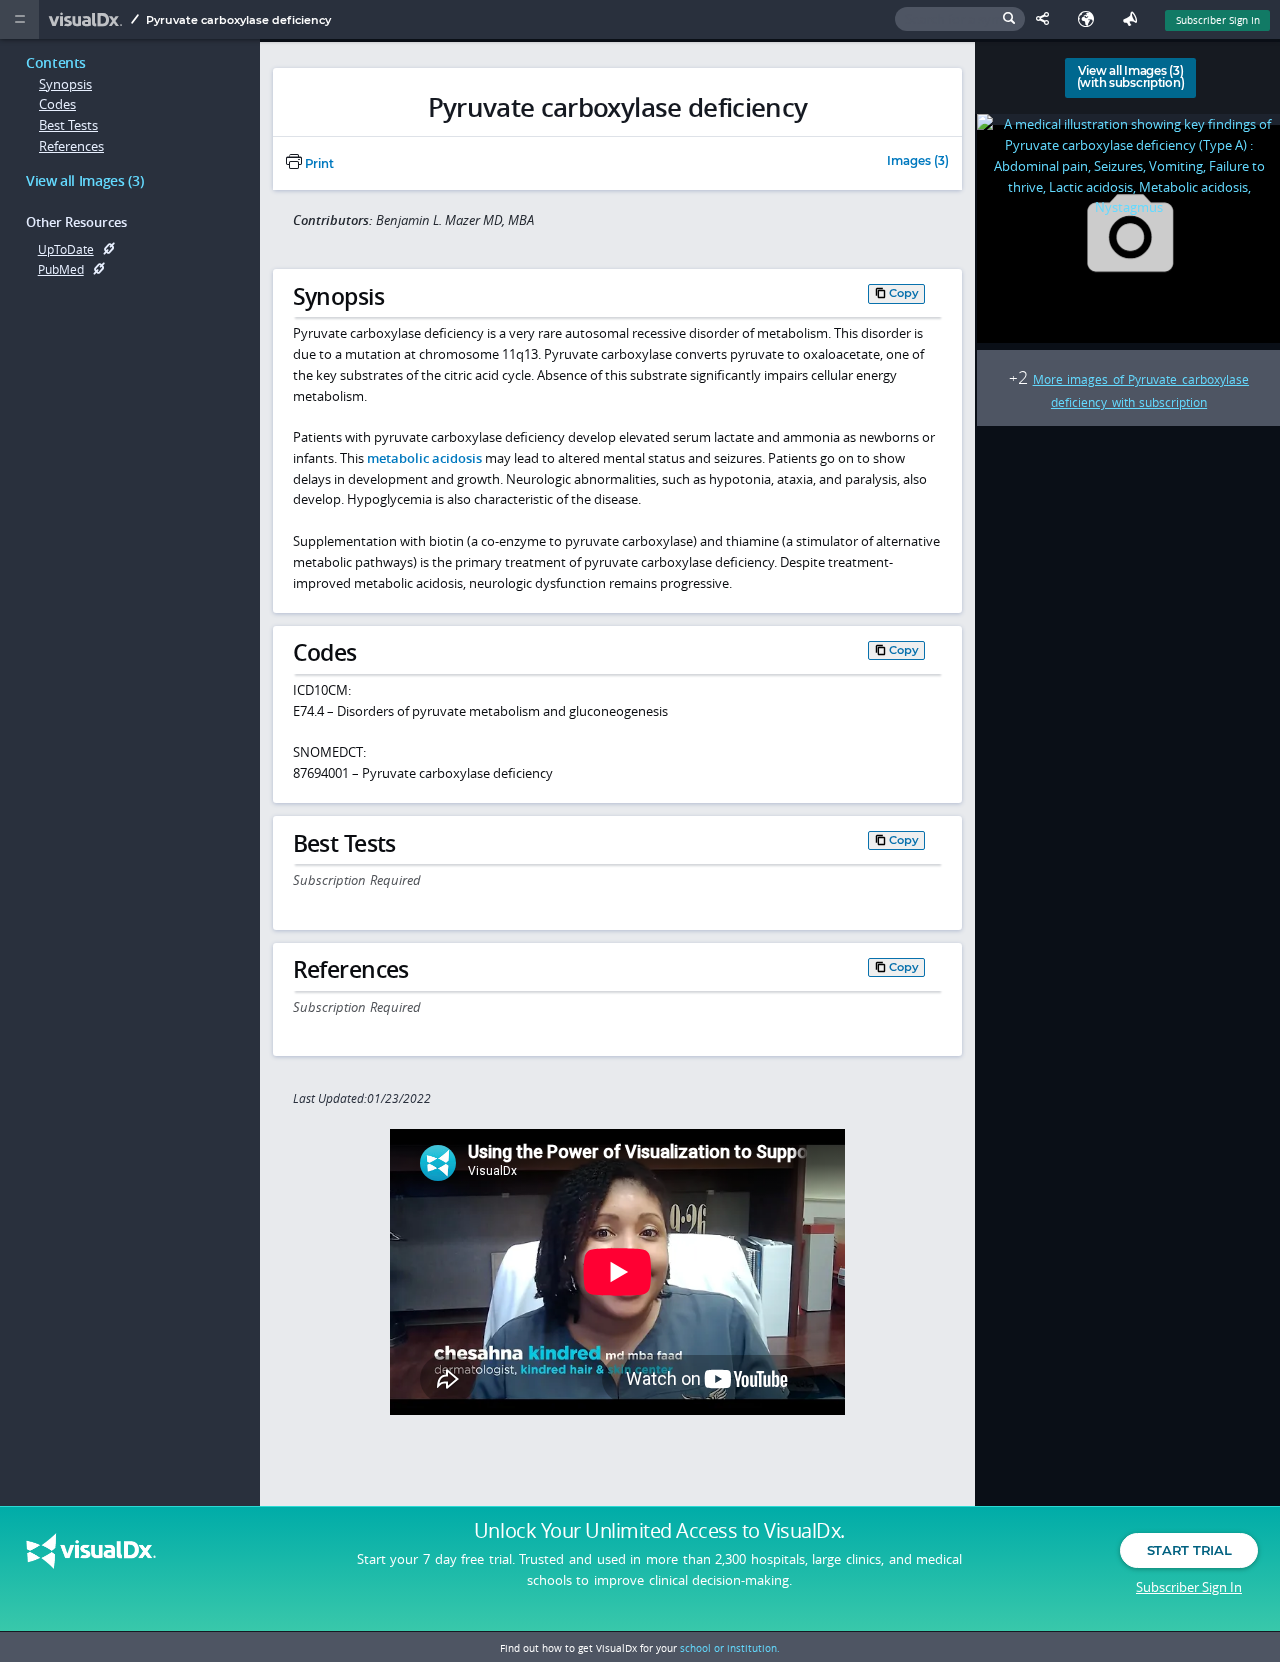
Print (318, 164)
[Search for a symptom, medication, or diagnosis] (960, 19)
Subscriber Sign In (1218, 20)
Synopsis (65, 84)
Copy (904, 293)
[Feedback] (1134, 19)
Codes (57, 104)
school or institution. (730, 1648)
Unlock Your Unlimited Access (659, 1531)
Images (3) (918, 162)
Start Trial (1189, 1550)
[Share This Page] (1047, 19)
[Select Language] (1091, 19)
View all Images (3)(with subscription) (1130, 77)
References (71, 146)
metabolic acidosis (424, 458)
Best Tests (68, 125)
